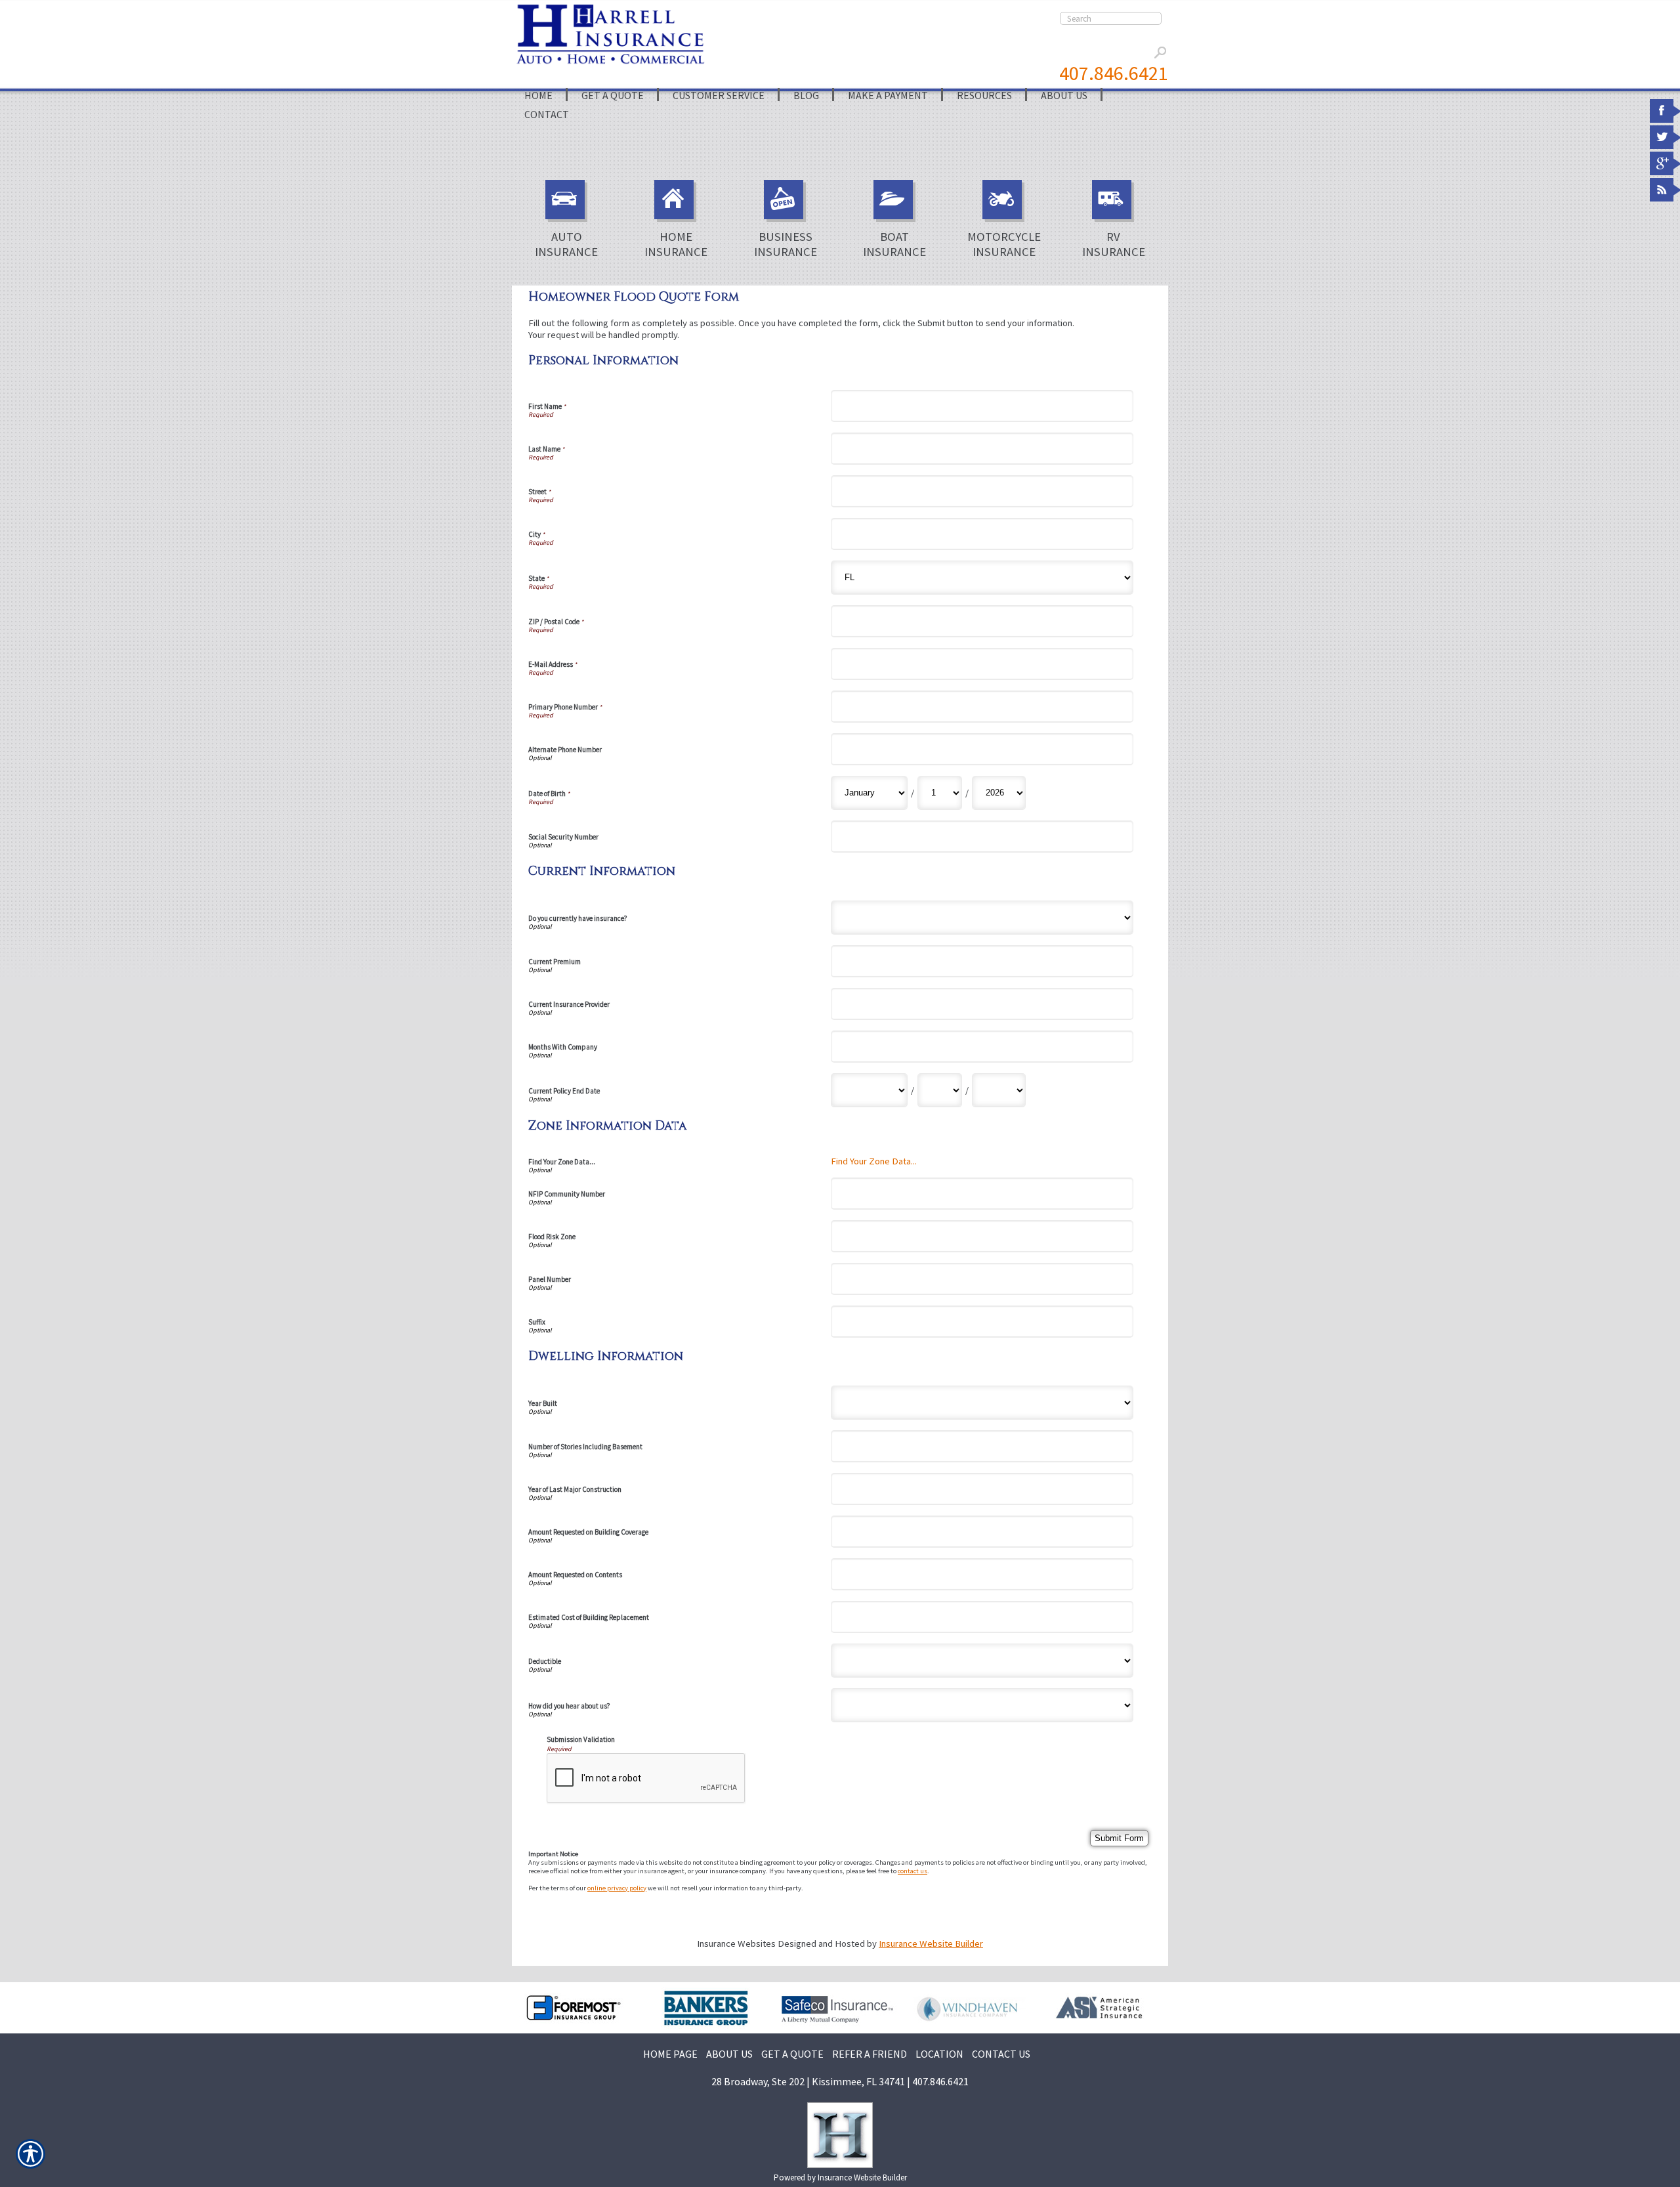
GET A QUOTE (792, 2054)
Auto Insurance (566, 244)
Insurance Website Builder (931, 1943)
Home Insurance (676, 244)
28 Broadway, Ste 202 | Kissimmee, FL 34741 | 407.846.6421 (840, 2081)
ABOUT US (729, 2054)
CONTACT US (1001, 2054)
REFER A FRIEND (870, 2054)
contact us (913, 1871)
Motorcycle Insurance (1004, 244)
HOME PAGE (670, 2054)
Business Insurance (786, 244)
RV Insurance (1114, 244)
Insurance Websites (736, 1943)
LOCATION (939, 2054)
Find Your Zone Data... (874, 1161)
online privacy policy (617, 1888)
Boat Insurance (894, 244)
